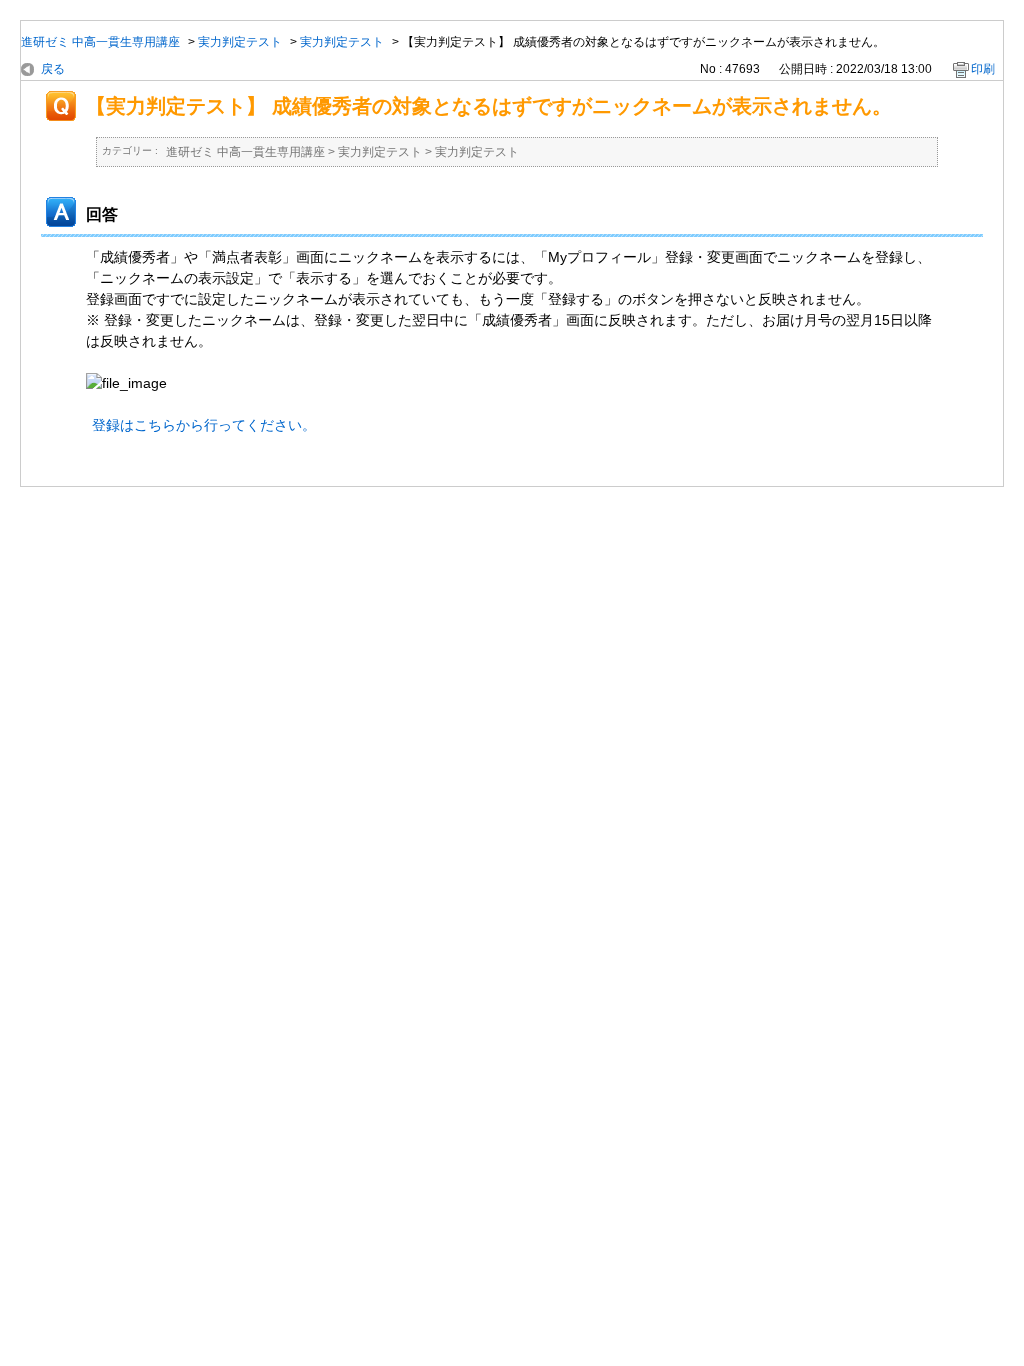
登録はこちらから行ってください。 (204, 425)
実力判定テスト (240, 42)
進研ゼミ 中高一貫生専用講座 (100, 42)
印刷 (983, 69)
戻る (53, 69)
